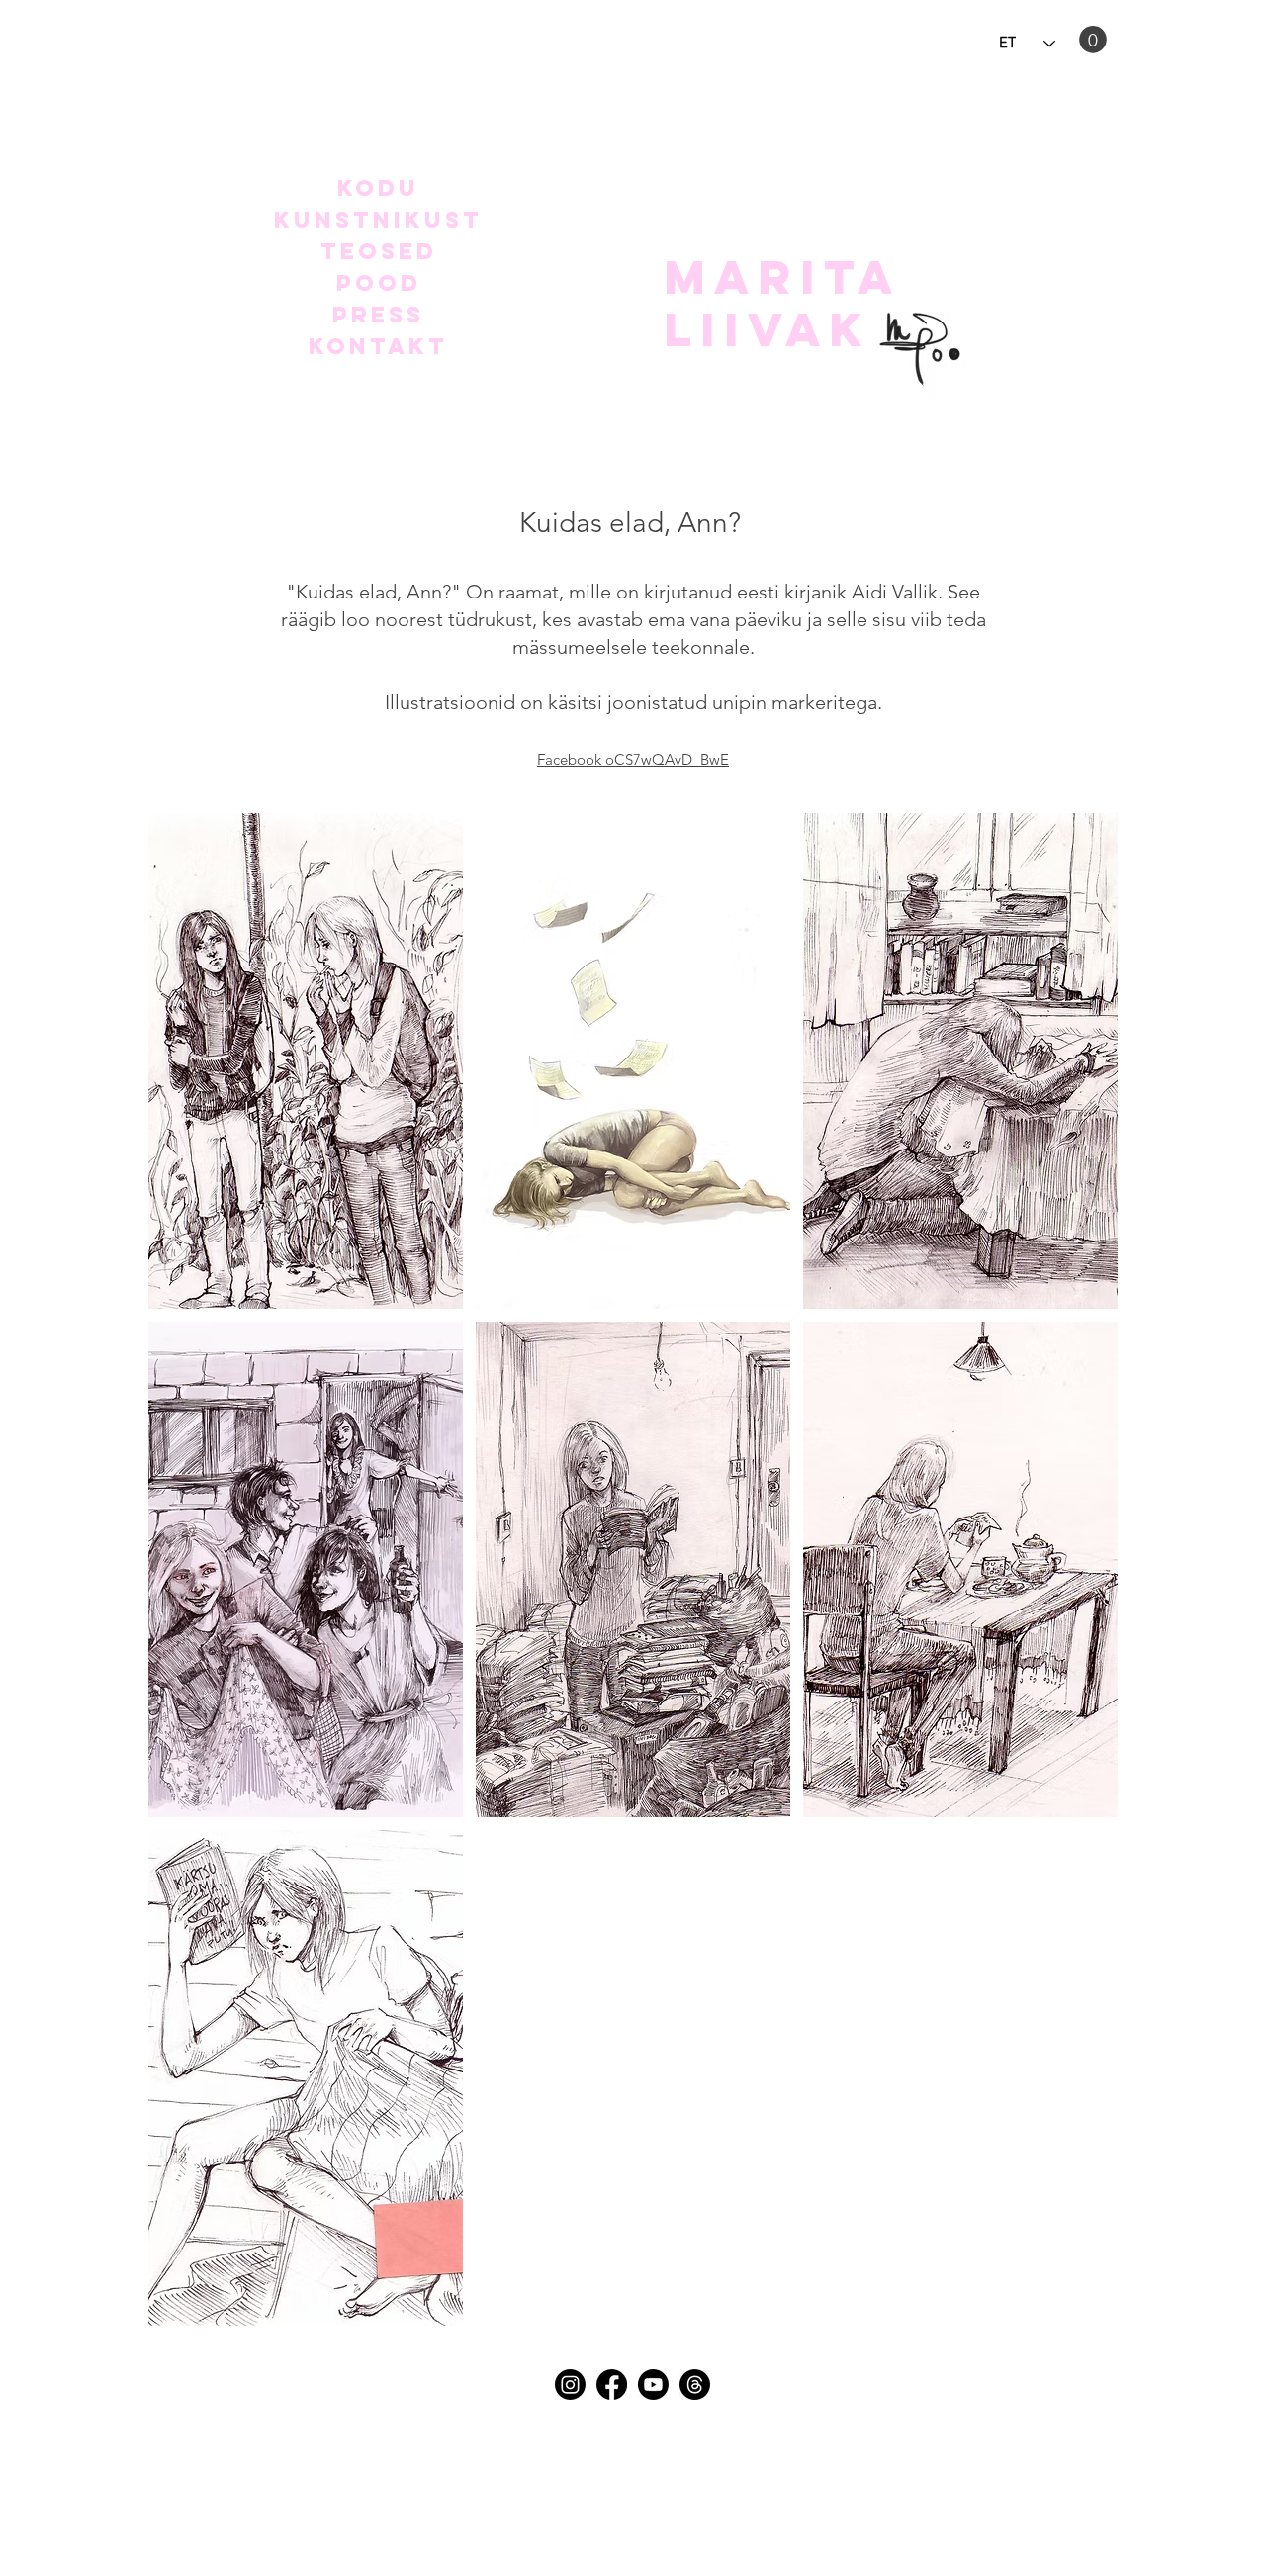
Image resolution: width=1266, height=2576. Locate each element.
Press (378, 315)
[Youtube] (653, 2385)
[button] (1093, 40)
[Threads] (695, 2385)
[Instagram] (570, 2385)
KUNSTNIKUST (378, 220)
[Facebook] (612, 2385)
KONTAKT (378, 346)
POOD (379, 283)
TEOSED (379, 251)
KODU (378, 188)
